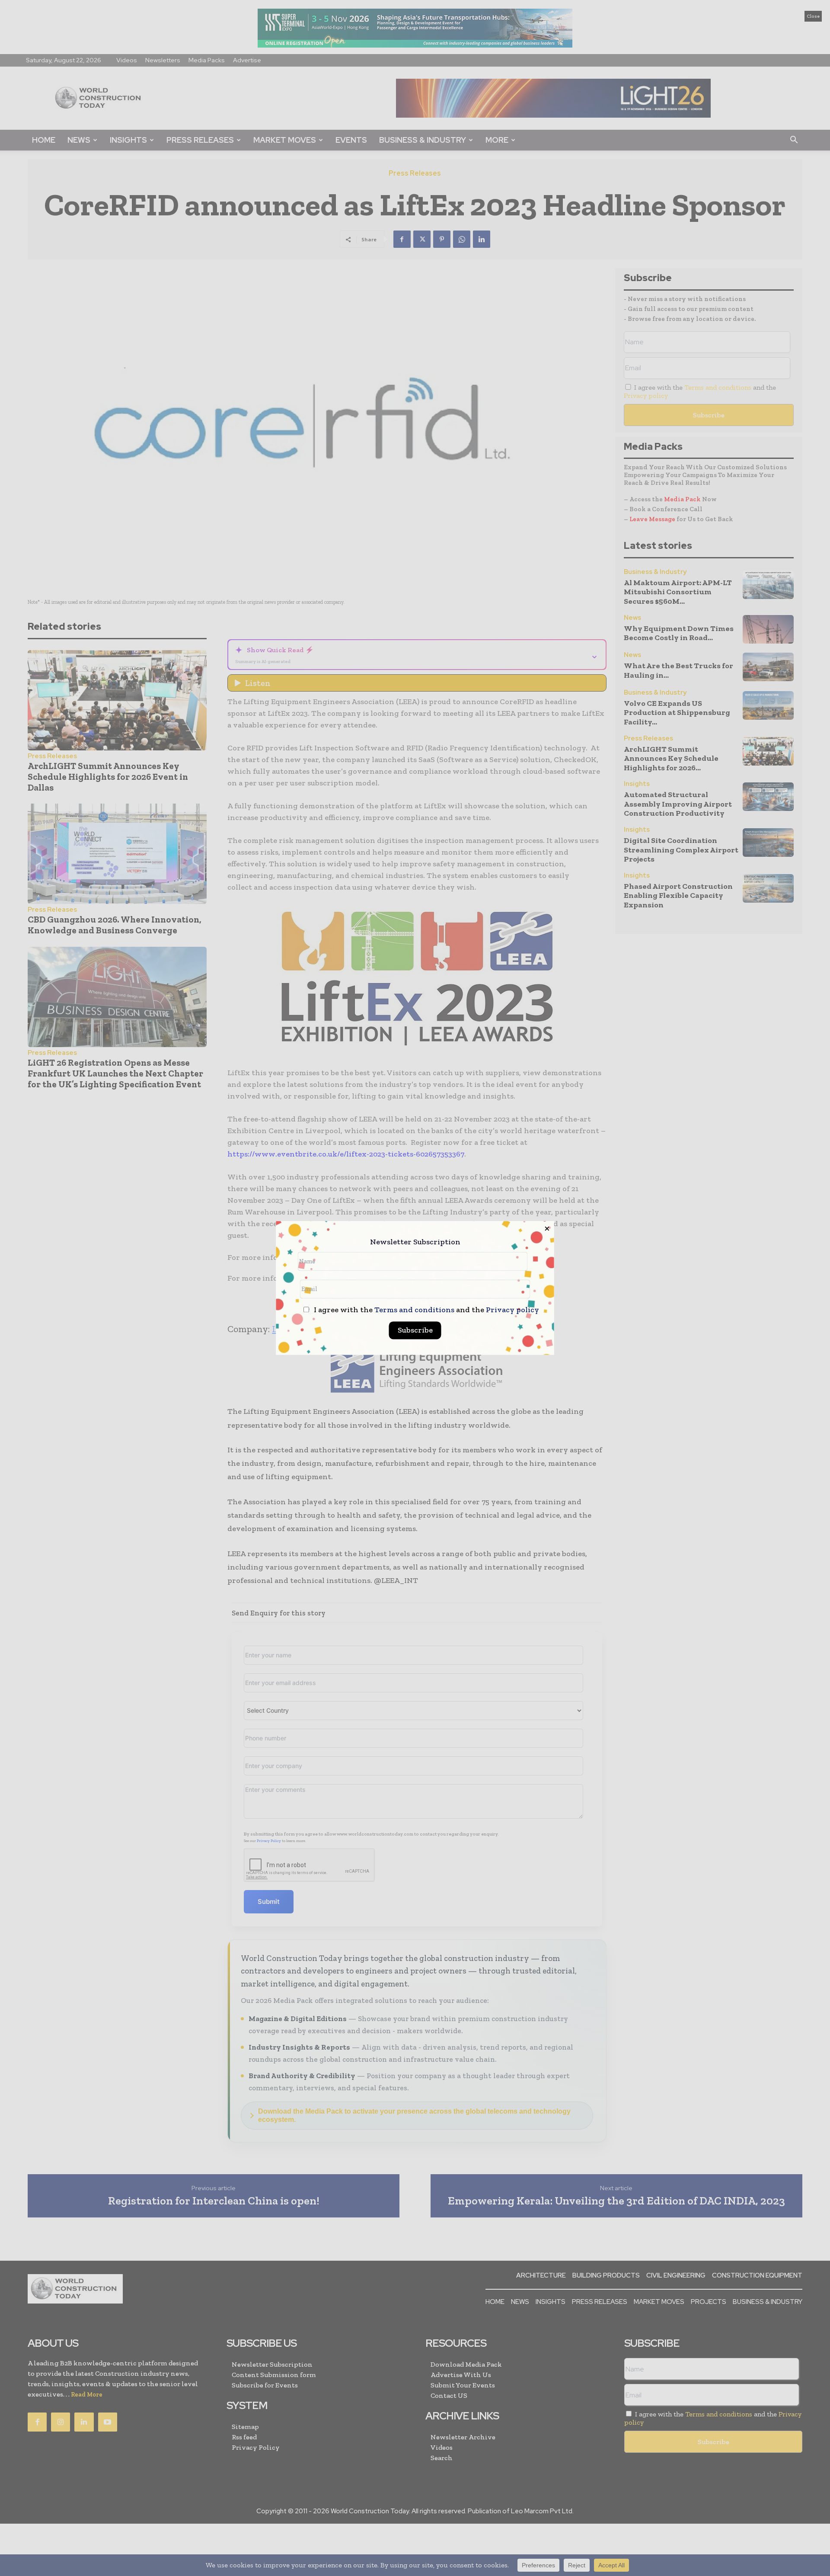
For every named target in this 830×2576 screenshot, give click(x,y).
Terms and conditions (414, 1310)
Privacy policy (512, 1310)
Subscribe (415, 1330)
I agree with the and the (426, 1310)
